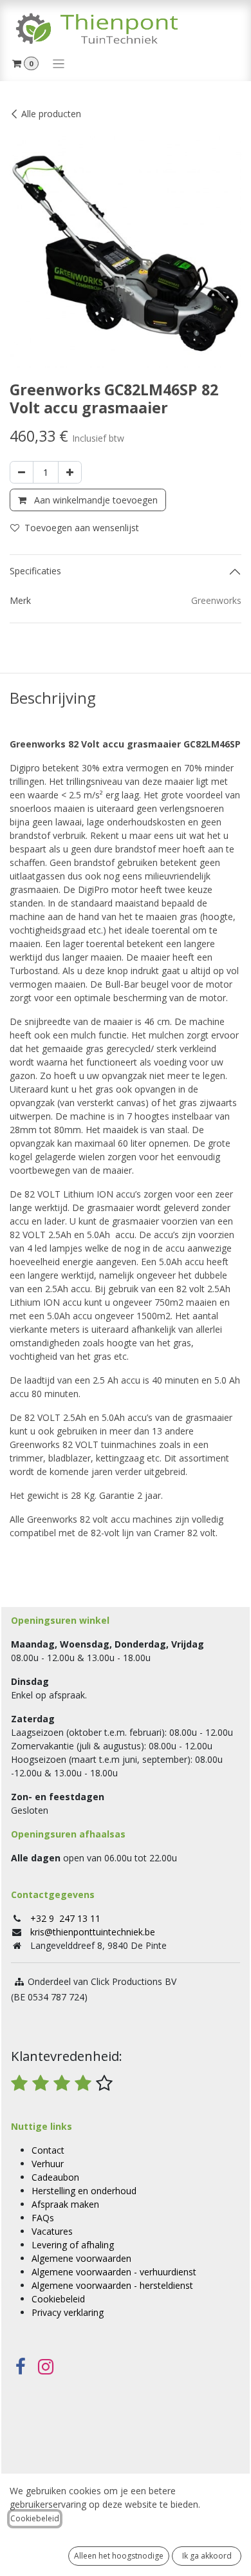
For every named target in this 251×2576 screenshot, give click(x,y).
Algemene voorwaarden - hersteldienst (112, 2285)
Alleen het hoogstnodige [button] (119, 2556)
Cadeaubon (55, 2177)
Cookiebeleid (58, 2299)
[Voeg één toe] (70, 472)
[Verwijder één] (22, 472)
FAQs (43, 2218)
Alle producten (51, 114)
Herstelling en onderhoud (84, 2191)
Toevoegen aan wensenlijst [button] (82, 528)
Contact (48, 2150)
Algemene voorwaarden (81, 2258)
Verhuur (48, 2164)
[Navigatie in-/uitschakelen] (59, 63)
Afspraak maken (65, 2204)
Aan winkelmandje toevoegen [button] (95, 500)
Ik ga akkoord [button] (207, 2556)
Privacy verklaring (68, 2312)
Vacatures (52, 2231)
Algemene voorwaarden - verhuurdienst (114, 2272)
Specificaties (35, 571)
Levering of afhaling (73, 2245)
